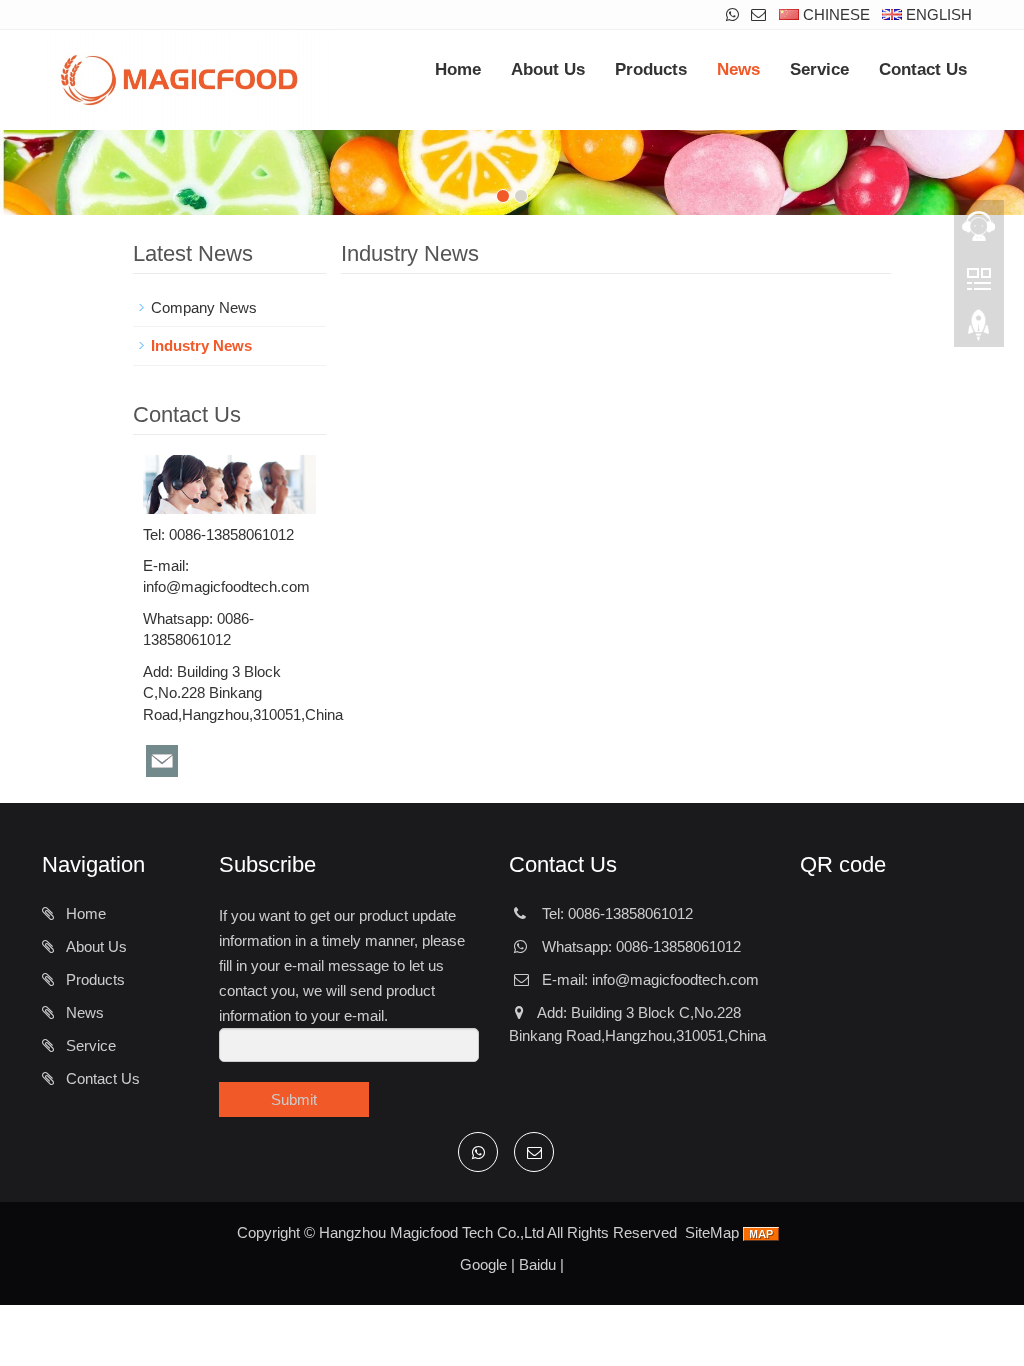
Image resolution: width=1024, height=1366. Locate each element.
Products (651, 69)
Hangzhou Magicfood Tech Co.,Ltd (431, 1232)
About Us (548, 69)
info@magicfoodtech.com (226, 586)
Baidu (537, 1264)
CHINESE (834, 14)
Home (458, 69)
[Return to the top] (979, 331)
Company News (204, 307)
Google (483, 1264)
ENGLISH (937, 14)
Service (819, 69)
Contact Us (923, 69)
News (738, 69)
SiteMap (712, 1232)
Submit (294, 1099)
